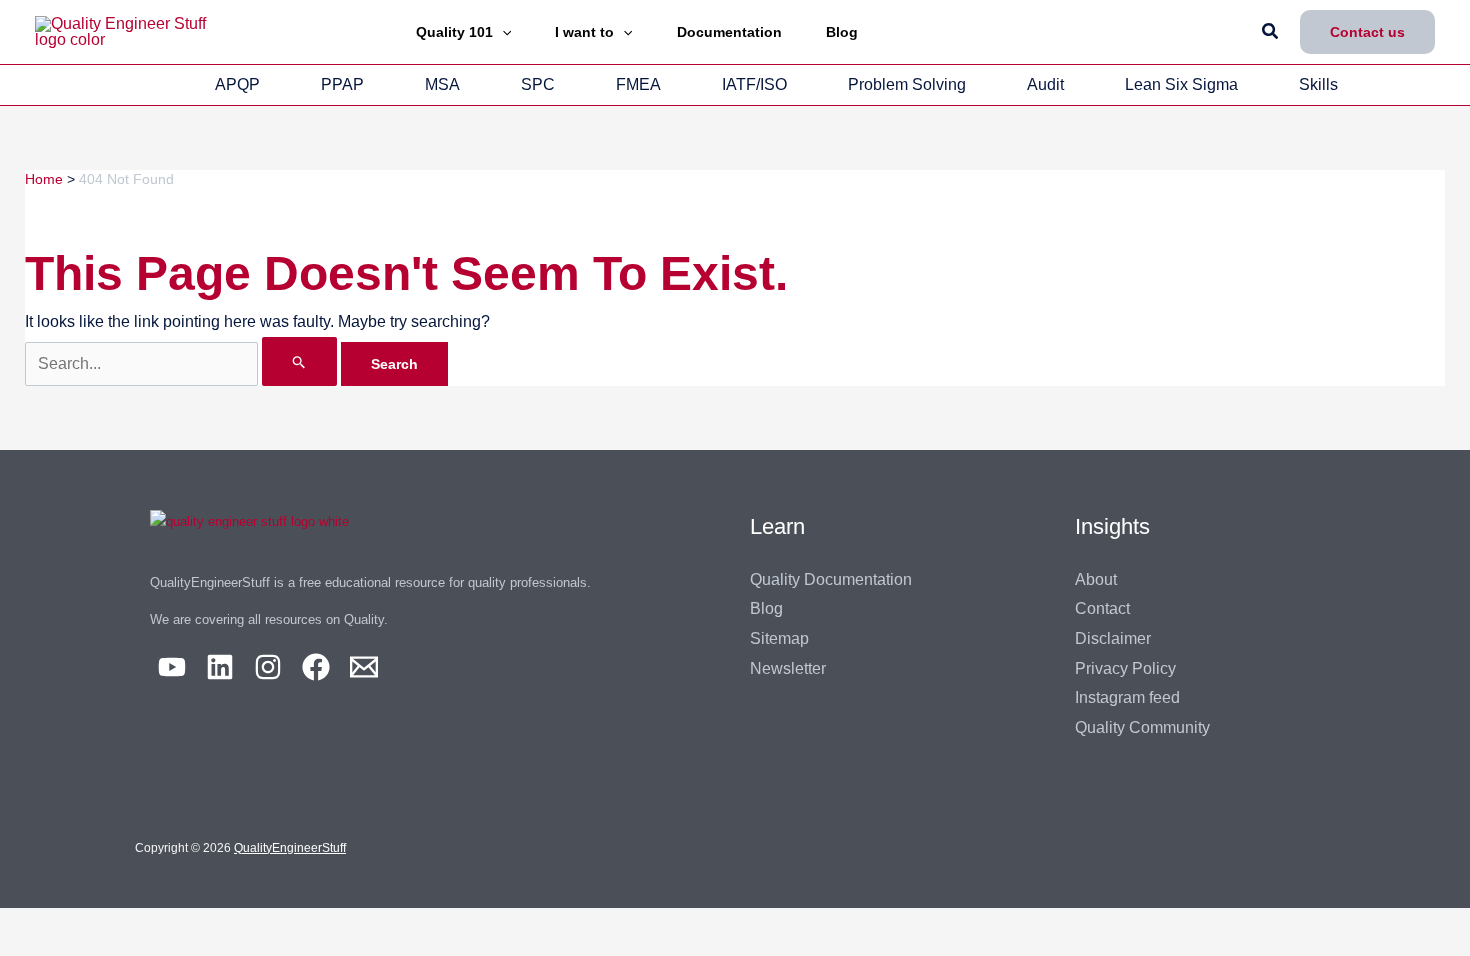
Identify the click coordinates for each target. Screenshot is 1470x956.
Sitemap (779, 638)
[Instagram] (268, 667)
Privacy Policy (1125, 668)
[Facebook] (316, 667)
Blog (766, 608)
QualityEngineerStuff (290, 848)
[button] (502, 32)
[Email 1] (364, 667)
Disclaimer (1113, 638)
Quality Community (1142, 727)
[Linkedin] (220, 667)
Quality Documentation (831, 579)
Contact (1102, 608)
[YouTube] (172, 667)
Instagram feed (1127, 697)
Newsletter (788, 668)
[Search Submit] (299, 361)
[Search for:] (183, 363)
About (1096, 579)
